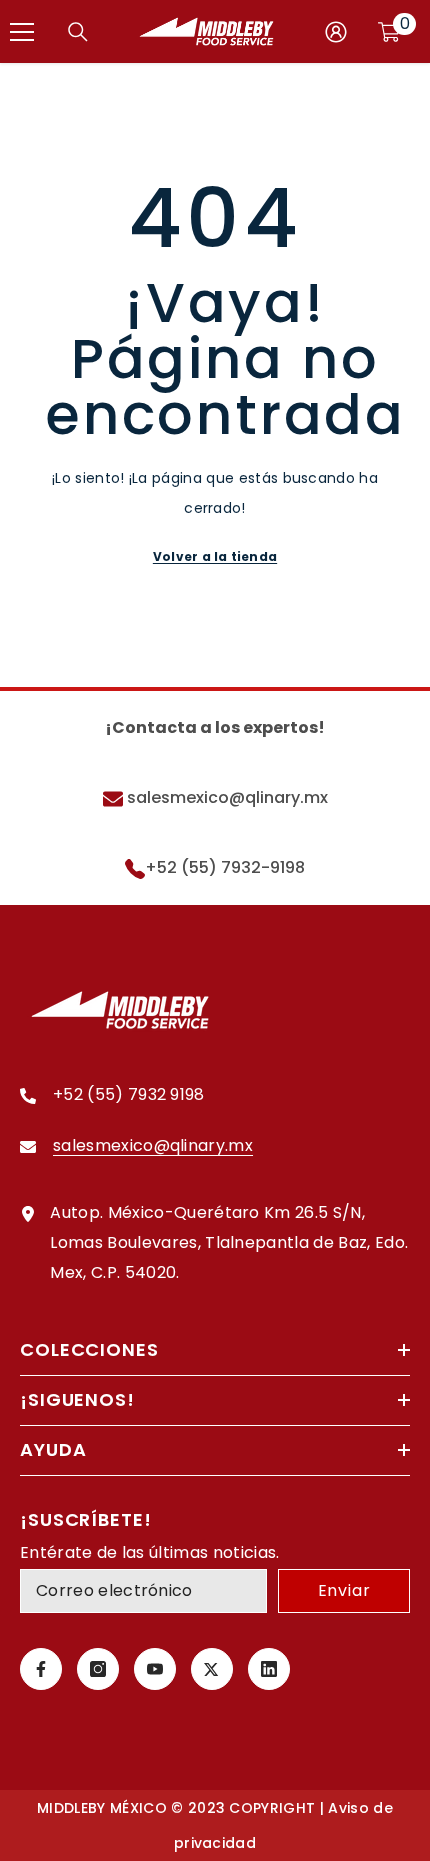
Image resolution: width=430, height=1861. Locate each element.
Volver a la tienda (215, 556)
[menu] (22, 32)
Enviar (344, 1590)
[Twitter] (212, 1669)
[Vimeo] (269, 1669)
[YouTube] (155, 1669)
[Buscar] (78, 32)
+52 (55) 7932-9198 (225, 867)
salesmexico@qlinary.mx (225, 797)
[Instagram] (98, 1669)
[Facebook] (41, 1669)
